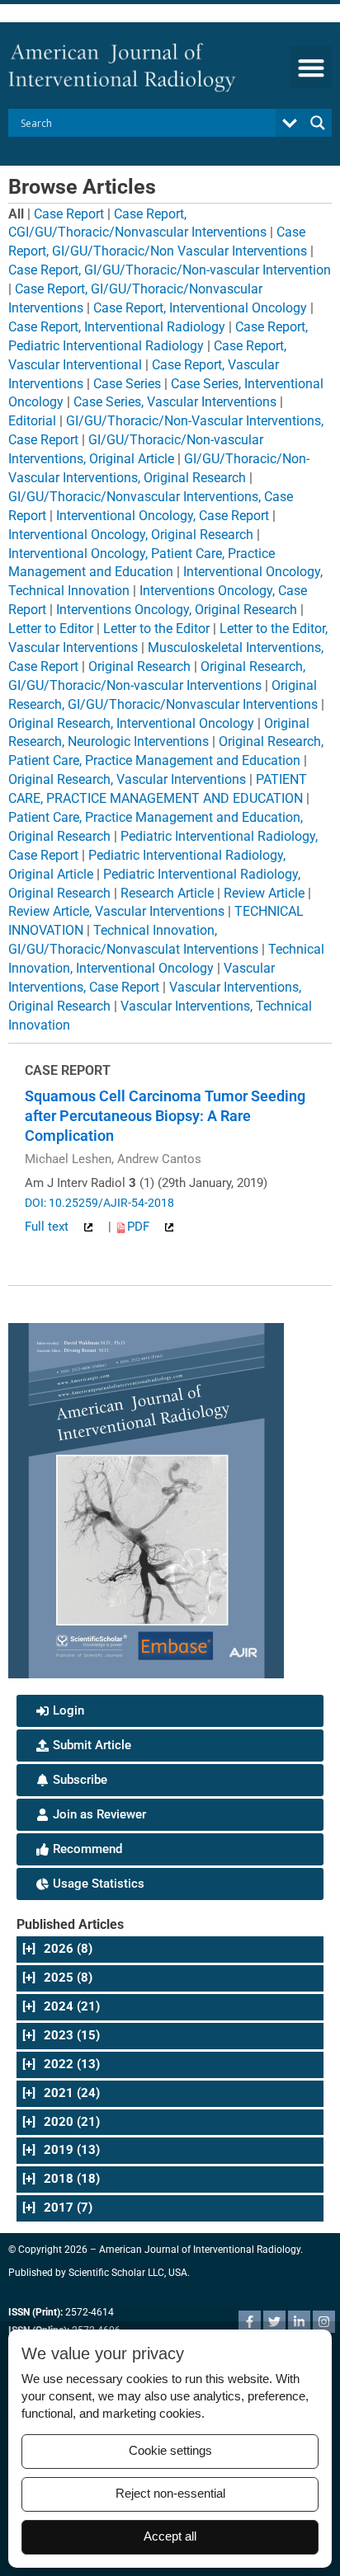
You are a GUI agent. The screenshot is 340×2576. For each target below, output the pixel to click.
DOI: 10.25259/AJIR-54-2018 (99, 1203)
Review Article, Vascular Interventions (116, 911)
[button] (311, 67)
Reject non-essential (170, 2494)
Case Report (69, 214)
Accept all (170, 2536)
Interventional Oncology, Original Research (131, 535)
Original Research (139, 666)
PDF (140, 1227)
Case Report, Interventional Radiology (117, 327)
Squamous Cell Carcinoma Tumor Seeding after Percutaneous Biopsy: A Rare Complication (165, 1116)
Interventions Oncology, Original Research (177, 610)
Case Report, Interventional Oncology (200, 308)
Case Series (127, 384)
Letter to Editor (51, 629)
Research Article (167, 893)
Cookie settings (170, 2451)
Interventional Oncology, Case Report (163, 516)
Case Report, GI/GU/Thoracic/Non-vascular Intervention (170, 270)
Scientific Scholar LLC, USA (128, 2273)
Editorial (32, 421)
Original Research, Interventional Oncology (131, 723)
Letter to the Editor (156, 629)
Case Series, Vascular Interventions (175, 402)
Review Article (264, 893)
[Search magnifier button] (318, 123)
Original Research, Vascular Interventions (127, 779)
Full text (48, 1227)
